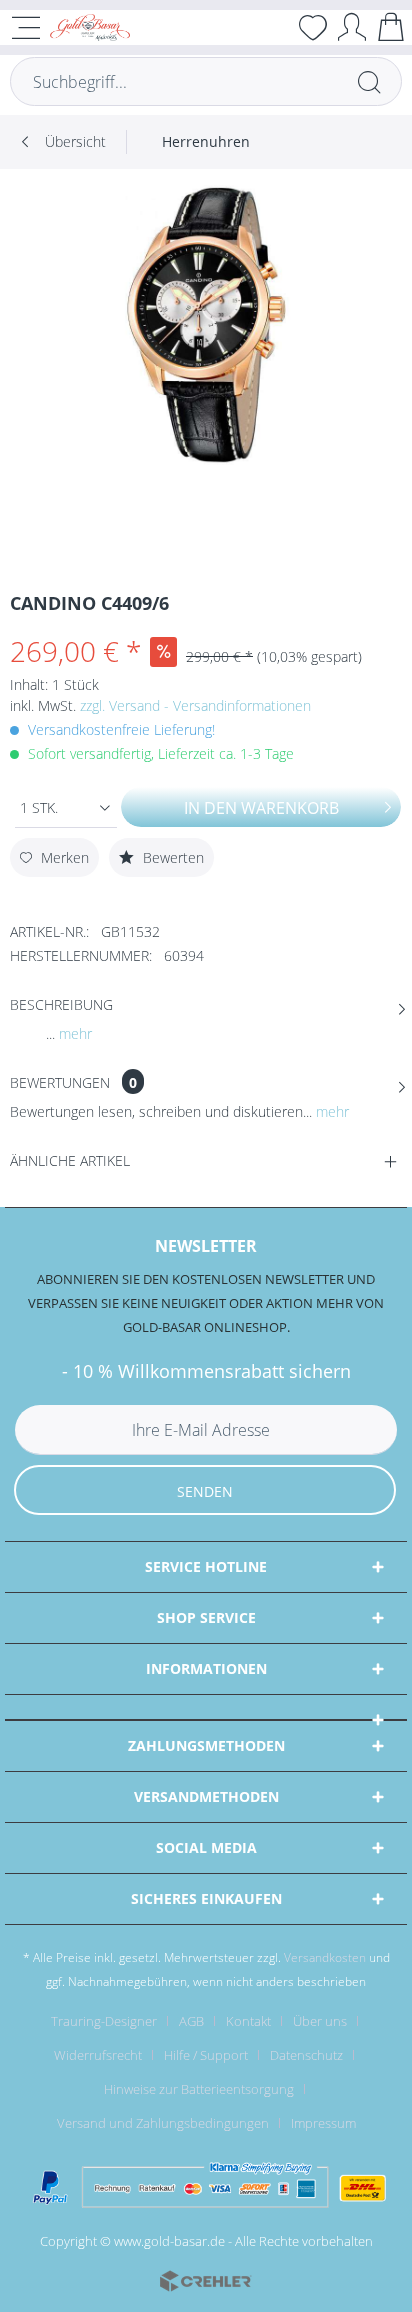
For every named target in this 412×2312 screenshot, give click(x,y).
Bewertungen (60, 1082)
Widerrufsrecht (98, 2055)
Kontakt (248, 2021)
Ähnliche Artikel (70, 1160)
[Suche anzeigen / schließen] (274, 27)
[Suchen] (369, 81)
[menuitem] (274, 27)
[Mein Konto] (352, 26)
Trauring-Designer (104, 2021)
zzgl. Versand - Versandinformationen (195, 705)
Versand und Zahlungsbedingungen (163, 2123)
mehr (73, 1033)
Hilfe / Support (206, 2055)
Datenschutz (306, 2055)
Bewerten (171, 857)
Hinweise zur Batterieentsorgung (199, 2089)
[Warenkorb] (391, 26)
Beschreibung (61, 1004)
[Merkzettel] (313, 27)
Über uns (320, 2021)
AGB (191, 2021)
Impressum (323, 2123)
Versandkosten (325, 1957)
